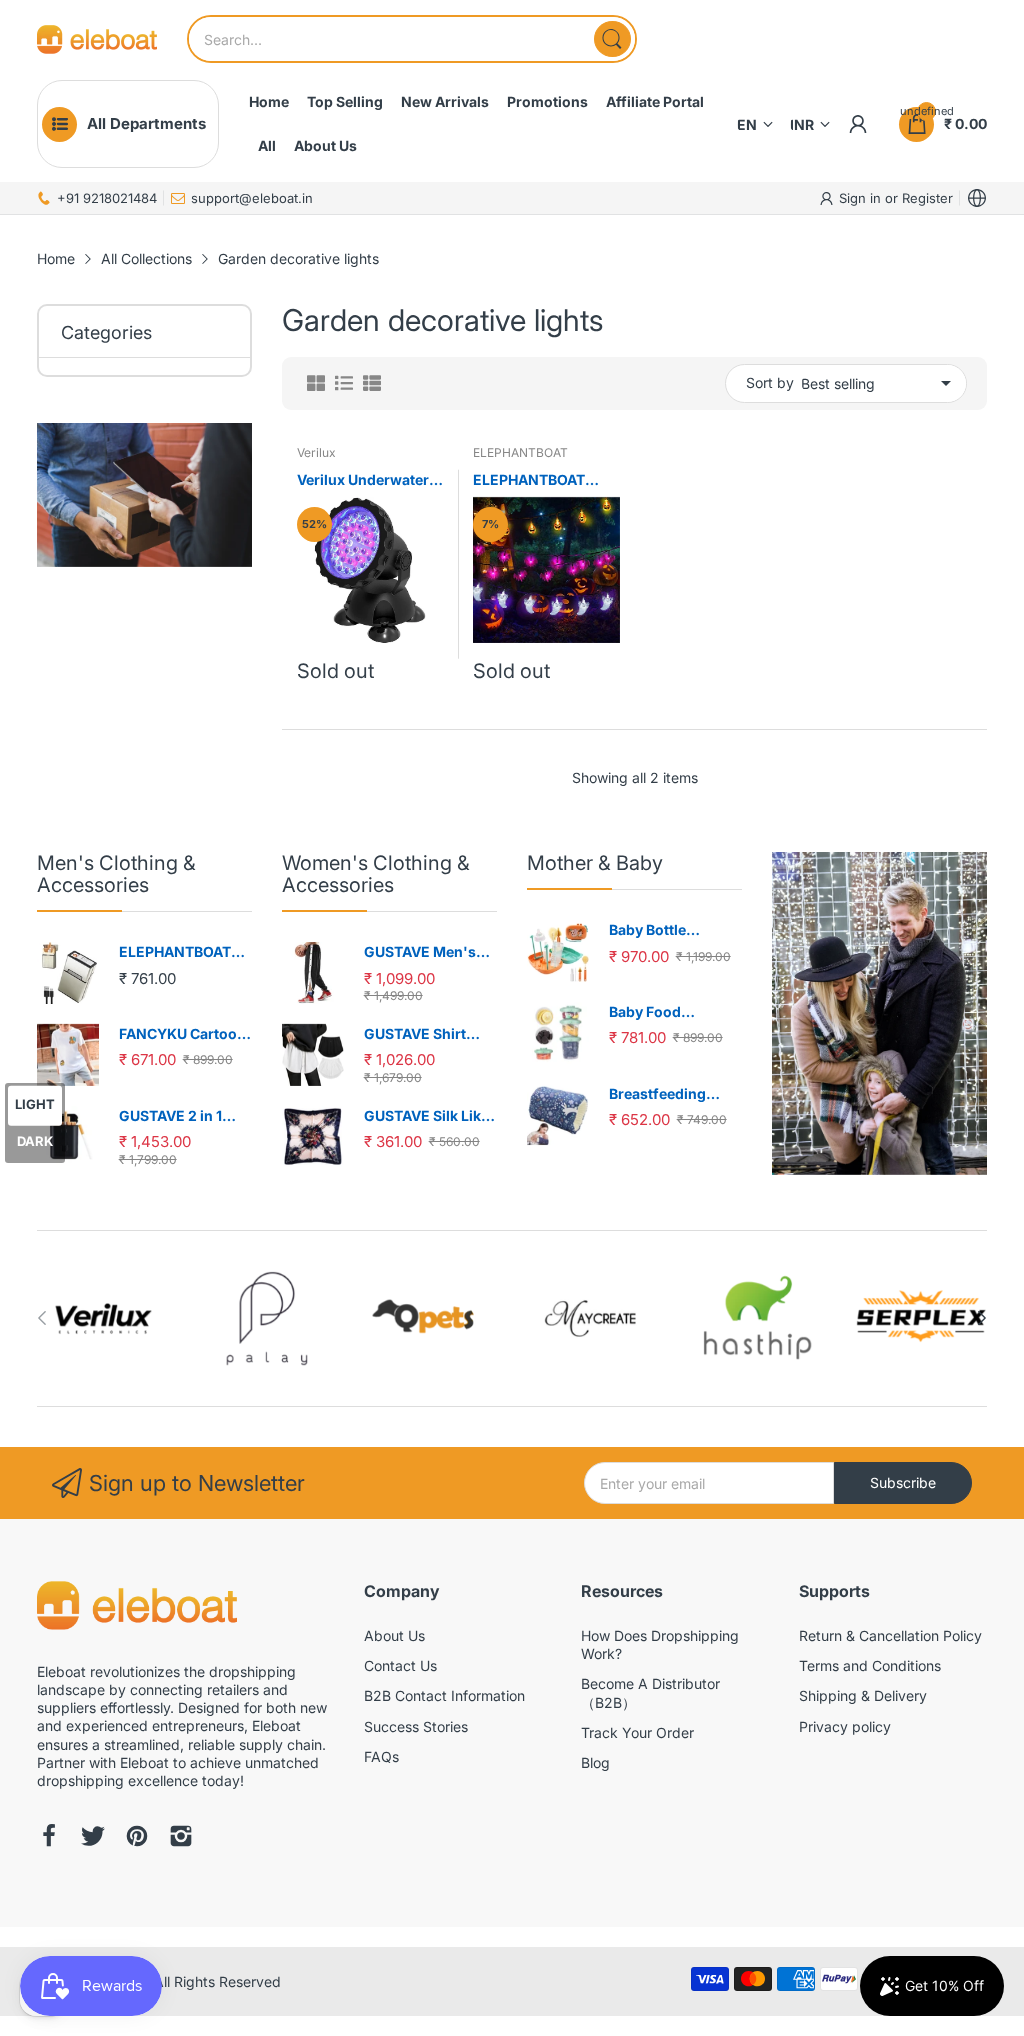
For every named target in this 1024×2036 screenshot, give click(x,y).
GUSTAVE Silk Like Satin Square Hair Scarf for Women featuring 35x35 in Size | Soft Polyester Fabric (428, 1116)
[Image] (879, 1013)
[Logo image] (103, 1318)
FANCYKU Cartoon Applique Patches (182, 1034)
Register (927, 198)
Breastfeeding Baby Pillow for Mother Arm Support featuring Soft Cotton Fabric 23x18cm (671, 1094)
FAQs (381, 1756)
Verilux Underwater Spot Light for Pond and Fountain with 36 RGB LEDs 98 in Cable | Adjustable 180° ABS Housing (370, 480)
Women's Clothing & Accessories (376, 874)
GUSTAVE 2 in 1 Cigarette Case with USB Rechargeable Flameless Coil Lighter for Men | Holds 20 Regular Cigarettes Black (185, 1116)
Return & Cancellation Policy (890, 1635)
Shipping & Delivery (863, 1695)
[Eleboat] (97, 39)
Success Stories (416, 1726)
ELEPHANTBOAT (520, 452)
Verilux (316, 452)
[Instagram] (181, 1838)
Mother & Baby (595, 863)
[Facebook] (49, 1838)
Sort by (770, 382)
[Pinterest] (137, 1838)
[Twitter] (93, 1838)
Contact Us (400, 1665)
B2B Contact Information (444, 1695)
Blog (595, 1762)
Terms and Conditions (870, 1665)
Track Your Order (637, 1732)
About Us (394, 1635)
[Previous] (982, 1318)
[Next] (42, 1318)
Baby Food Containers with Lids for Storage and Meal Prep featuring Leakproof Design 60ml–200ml (670, 1012)
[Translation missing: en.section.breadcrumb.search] (612, 39)
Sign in (862, 198)
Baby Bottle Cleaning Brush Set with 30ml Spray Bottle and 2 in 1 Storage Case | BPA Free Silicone (674, 930)
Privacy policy (845, 1726)
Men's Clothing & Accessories (116, 874)
